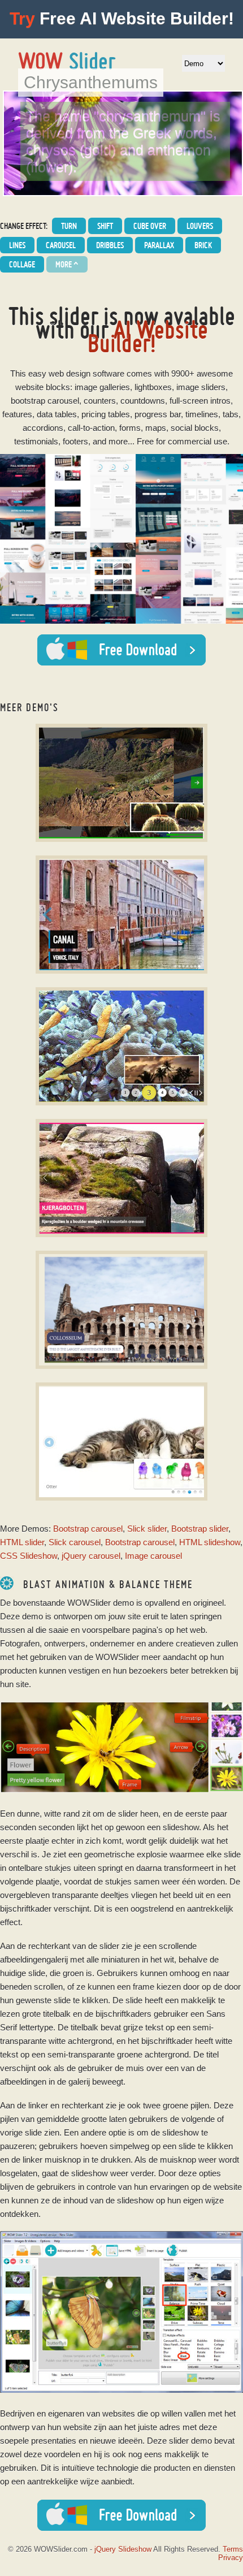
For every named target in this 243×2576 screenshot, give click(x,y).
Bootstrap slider (200, 1529)
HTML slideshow (210, 1542)
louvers (200, 226)
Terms (233, 2549)
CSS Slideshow (29, 1556)
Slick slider (147, 1529)
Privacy (231, 2558)
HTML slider (22, 1542)
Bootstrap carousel (88, 1529)
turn (69, 226)
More (67, 265)
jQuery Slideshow (123, 2549)
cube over (150, 226)
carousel (61, 245)
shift (105, 226)
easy (37, 373)
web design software (86, 373)
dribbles (110, 245)
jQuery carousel (91, 1556)
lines (17, 245)
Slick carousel (75, 1542)
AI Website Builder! (148, 336)
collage (22, 264)
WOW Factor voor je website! (68, 61)
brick (203, 245)
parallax (159, 245)
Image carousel (153, 1556)
